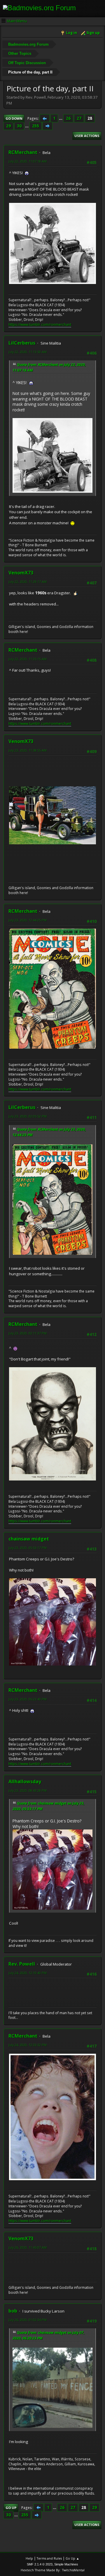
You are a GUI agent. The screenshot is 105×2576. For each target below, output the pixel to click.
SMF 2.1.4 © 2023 (40, 2564)
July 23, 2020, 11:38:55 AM (28, 750)
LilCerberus (22, 343)
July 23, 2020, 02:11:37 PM (28, 1333)
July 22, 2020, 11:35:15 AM (28, 659)
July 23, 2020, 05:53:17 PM (28, 1548)
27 (79, 118)
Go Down (14, 118)
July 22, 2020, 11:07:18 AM (28, 161)
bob (13, 2311)
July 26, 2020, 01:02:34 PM (28, 2320)
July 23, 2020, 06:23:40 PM (28, 1699)
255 (36, 126)
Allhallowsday (25, 1781)
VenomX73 (21, 573)
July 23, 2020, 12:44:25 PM (28, 920)
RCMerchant (23, 152)
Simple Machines (66, 2564)
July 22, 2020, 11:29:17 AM (28, 582)
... (61, 118)
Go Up (11, 2508)
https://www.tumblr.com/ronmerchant (40, 325)
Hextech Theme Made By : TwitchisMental (53, 2570)
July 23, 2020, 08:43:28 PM (28, 1790)
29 (8, 126)
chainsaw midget (29, 1539)
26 (68, 118)
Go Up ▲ (72, 2558)
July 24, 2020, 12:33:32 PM (28, 2045)
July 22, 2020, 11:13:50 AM (28, 352)
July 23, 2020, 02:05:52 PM (28, 1116)
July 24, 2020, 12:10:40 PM (28, 1973)
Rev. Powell (22, 1964)
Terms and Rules (49, 2558)
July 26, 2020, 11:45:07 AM (28, 2247)
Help (29, 2558)
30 (19, 126)
